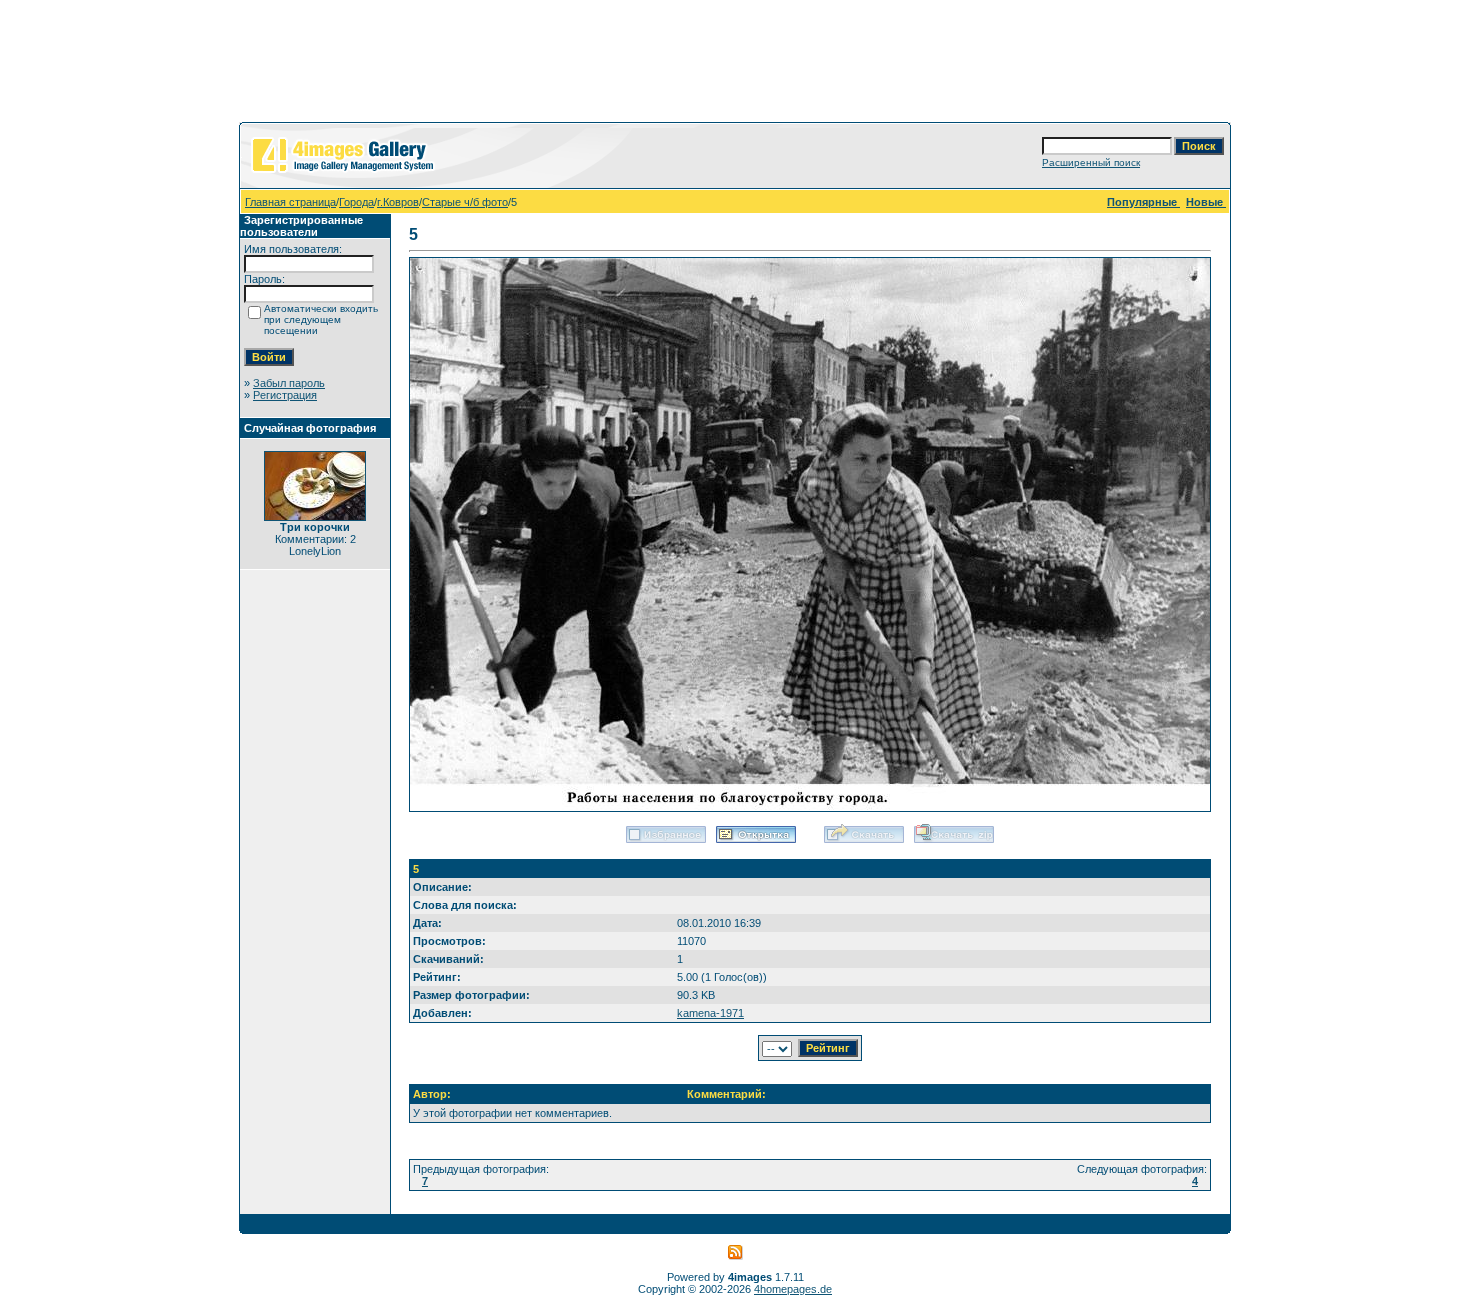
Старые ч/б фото (465, 202)
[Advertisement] (735, 65)
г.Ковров (398, 202)
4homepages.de (793, 1289)
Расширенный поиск (1091, 162)
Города (356, 202)
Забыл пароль (289, 383)
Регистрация (285, 395)
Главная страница (290, 202)
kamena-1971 (710, 1013)
